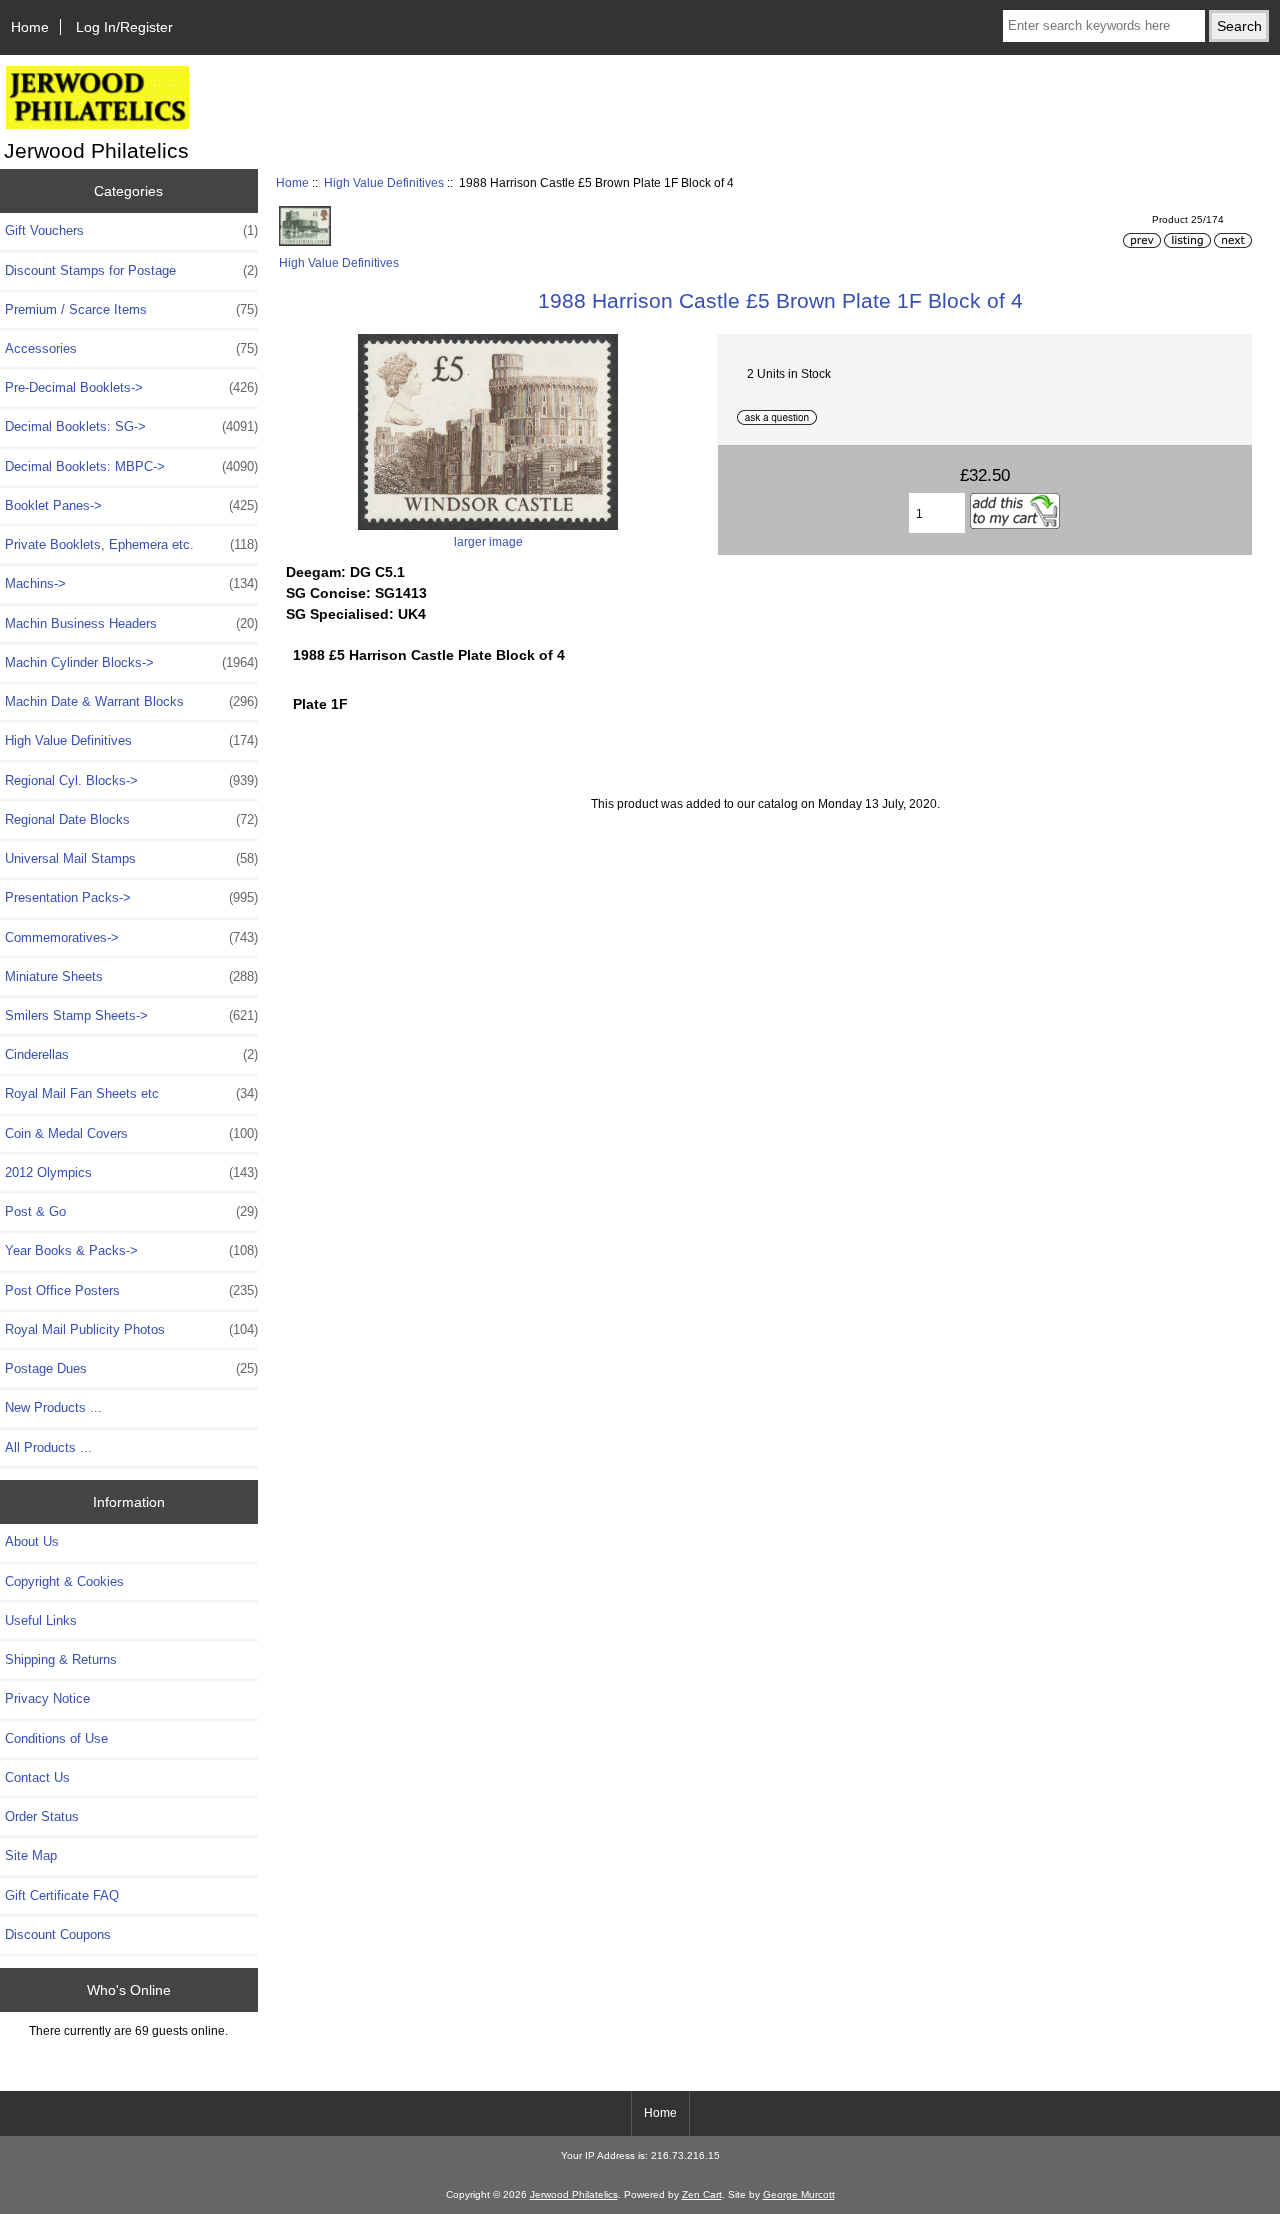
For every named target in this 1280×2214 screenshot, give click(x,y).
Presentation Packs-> (131, 897)
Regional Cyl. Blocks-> (131, 780)
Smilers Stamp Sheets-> (131, 1015)
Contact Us (37, 1777)
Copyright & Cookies (64, 1581)
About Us (32, 1541)
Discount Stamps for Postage (131, 270)
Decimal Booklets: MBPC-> (131, 466)
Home (30, 27)
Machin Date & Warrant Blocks (131, 701)
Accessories (131, 348)
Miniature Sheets (131, 976)
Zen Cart (702, 2194)
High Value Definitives (384, 182)
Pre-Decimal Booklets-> (131, 387)
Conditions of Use (56, 1738)
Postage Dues (131, 1368)
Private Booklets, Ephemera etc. (131, 544)
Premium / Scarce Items (131, 309)
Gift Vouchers (131, 230)
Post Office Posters (131, 1290)
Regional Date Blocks (131, 819)
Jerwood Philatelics (574, 2194)
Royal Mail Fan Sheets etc (131, 1093)
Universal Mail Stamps (131, 858)
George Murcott (799, 2194)
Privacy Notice (47, 1698)
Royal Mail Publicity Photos (131, 1329)
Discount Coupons (58, 1934)
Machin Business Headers (131, 623)
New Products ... (53, 1407)
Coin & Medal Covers (131, 1133)
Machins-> (131, 583)
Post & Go (131, 1211)
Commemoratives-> (131, 937)
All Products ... (48, 1447)
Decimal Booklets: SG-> (131, 426)
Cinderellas (131, 1054)
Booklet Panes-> (131, 505)
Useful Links (41, 1620)
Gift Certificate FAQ (62, 1895)
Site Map (31, 1855)
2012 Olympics (131, 1172)
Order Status (42, 1816)
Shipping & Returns (61, 1659)
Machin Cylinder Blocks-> (131, 662)
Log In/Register (124, 27)
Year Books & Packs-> (131, 1250)
